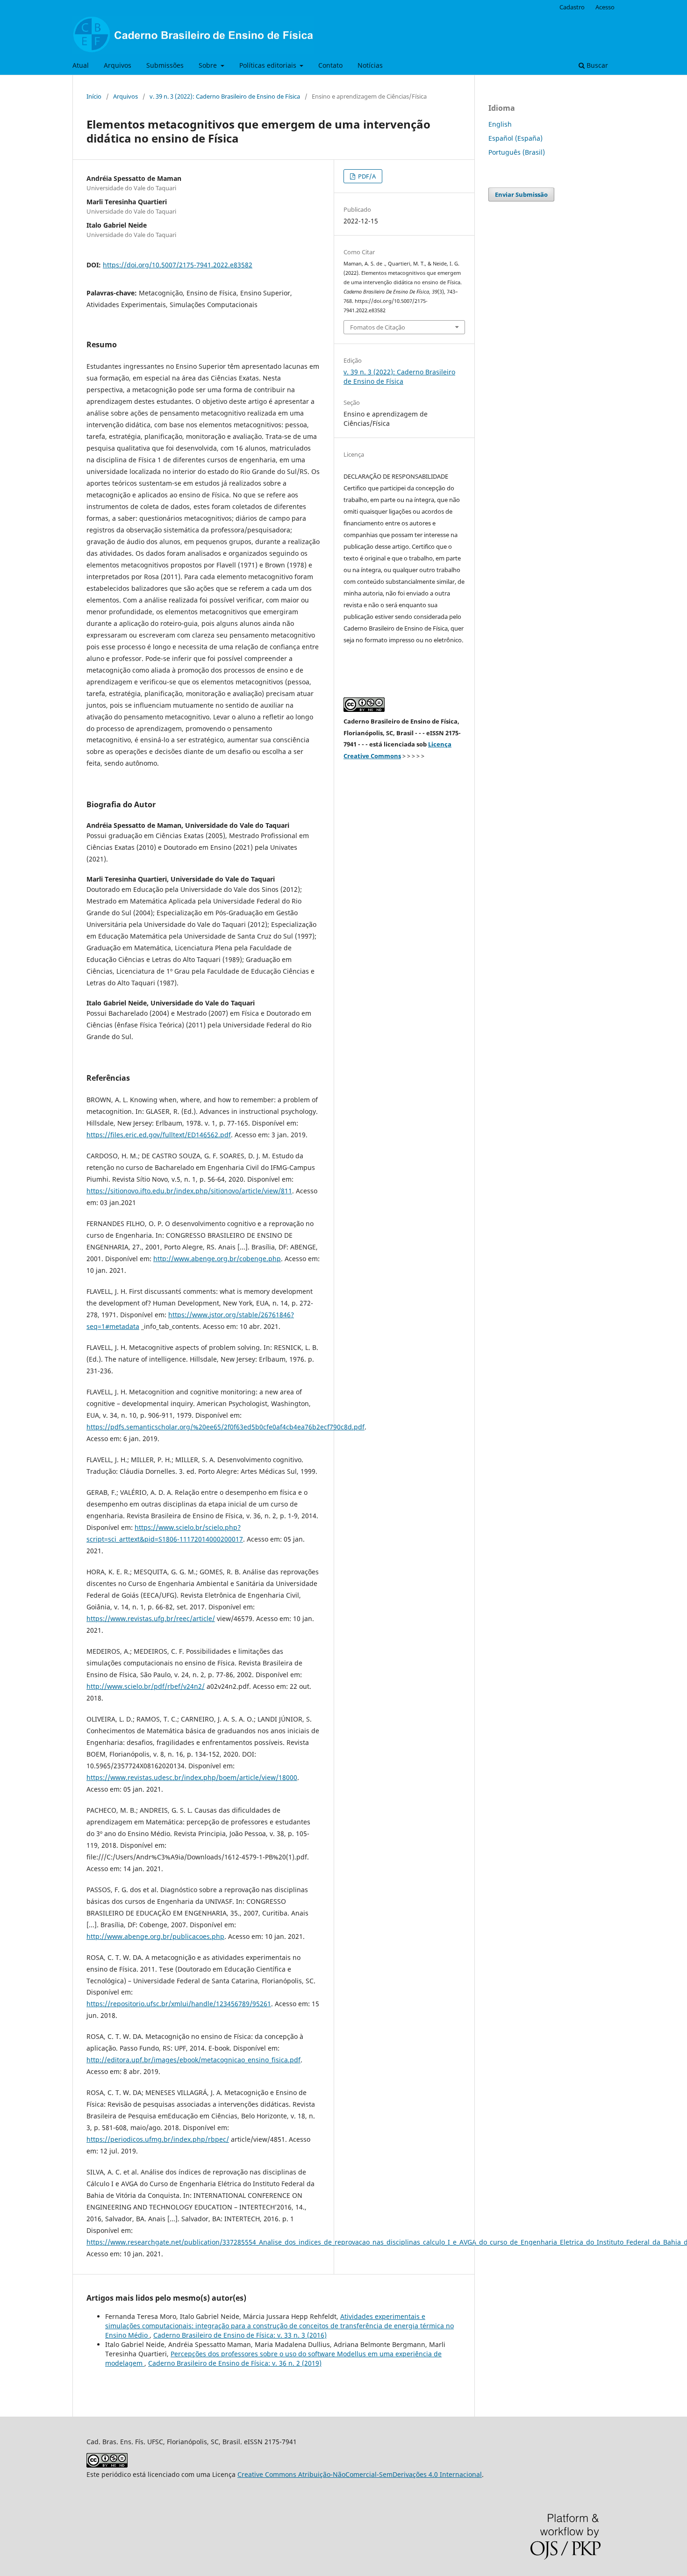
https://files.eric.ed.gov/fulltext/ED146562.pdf (159, 1135)
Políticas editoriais (269, 65)
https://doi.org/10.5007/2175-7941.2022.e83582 (178, 265)
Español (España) (515, 138)
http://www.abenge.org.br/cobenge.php (217, 1259)
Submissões (165, 65)
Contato (330, 65)
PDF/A (366, 176)
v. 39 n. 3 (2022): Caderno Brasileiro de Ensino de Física (225, 96)
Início (94, 96)
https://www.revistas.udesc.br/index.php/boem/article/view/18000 (192, 1777)
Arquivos (118, 65)
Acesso (605, 7)
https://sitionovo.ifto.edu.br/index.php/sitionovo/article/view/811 (189, 1191)
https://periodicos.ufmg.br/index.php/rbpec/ (158, 2139)
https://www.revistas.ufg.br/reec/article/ (151, 1618)
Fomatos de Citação (378, 327)
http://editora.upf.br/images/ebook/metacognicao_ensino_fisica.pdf (193, 2060)
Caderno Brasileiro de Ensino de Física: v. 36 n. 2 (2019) (235, 2363)
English (500, 124)
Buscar (596, 65)
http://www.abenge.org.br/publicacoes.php (155, 1936)
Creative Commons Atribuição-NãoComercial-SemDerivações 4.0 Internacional (360, 2474)
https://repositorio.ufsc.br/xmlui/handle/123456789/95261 (179, 2004)
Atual (81, 65)
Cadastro (572, 7)
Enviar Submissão (521, 194)
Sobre (209, 65)
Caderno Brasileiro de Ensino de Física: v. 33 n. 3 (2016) (240, 2335)
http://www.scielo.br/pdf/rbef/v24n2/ (146, 1686)
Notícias (370, 65)
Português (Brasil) (517, 152)
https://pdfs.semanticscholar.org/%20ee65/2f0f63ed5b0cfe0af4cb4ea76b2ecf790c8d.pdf (225, 1427)
